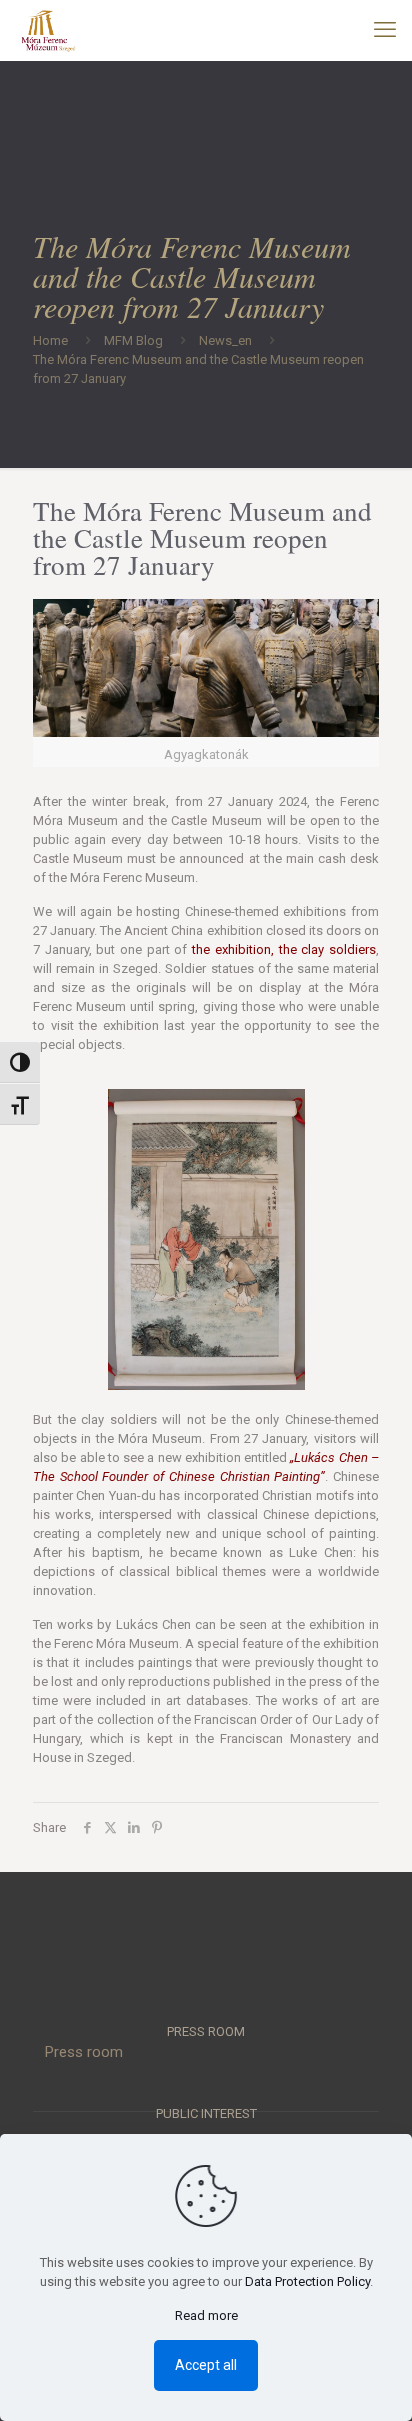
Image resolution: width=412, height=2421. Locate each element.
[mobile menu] (385, 30)
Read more (206, 2315)
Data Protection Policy (307, 2281)
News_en (225, 340)
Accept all (206, 2365)
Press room (84, 2052)
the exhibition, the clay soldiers (284, 949)
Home (50, 340)
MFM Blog (133, 340)
